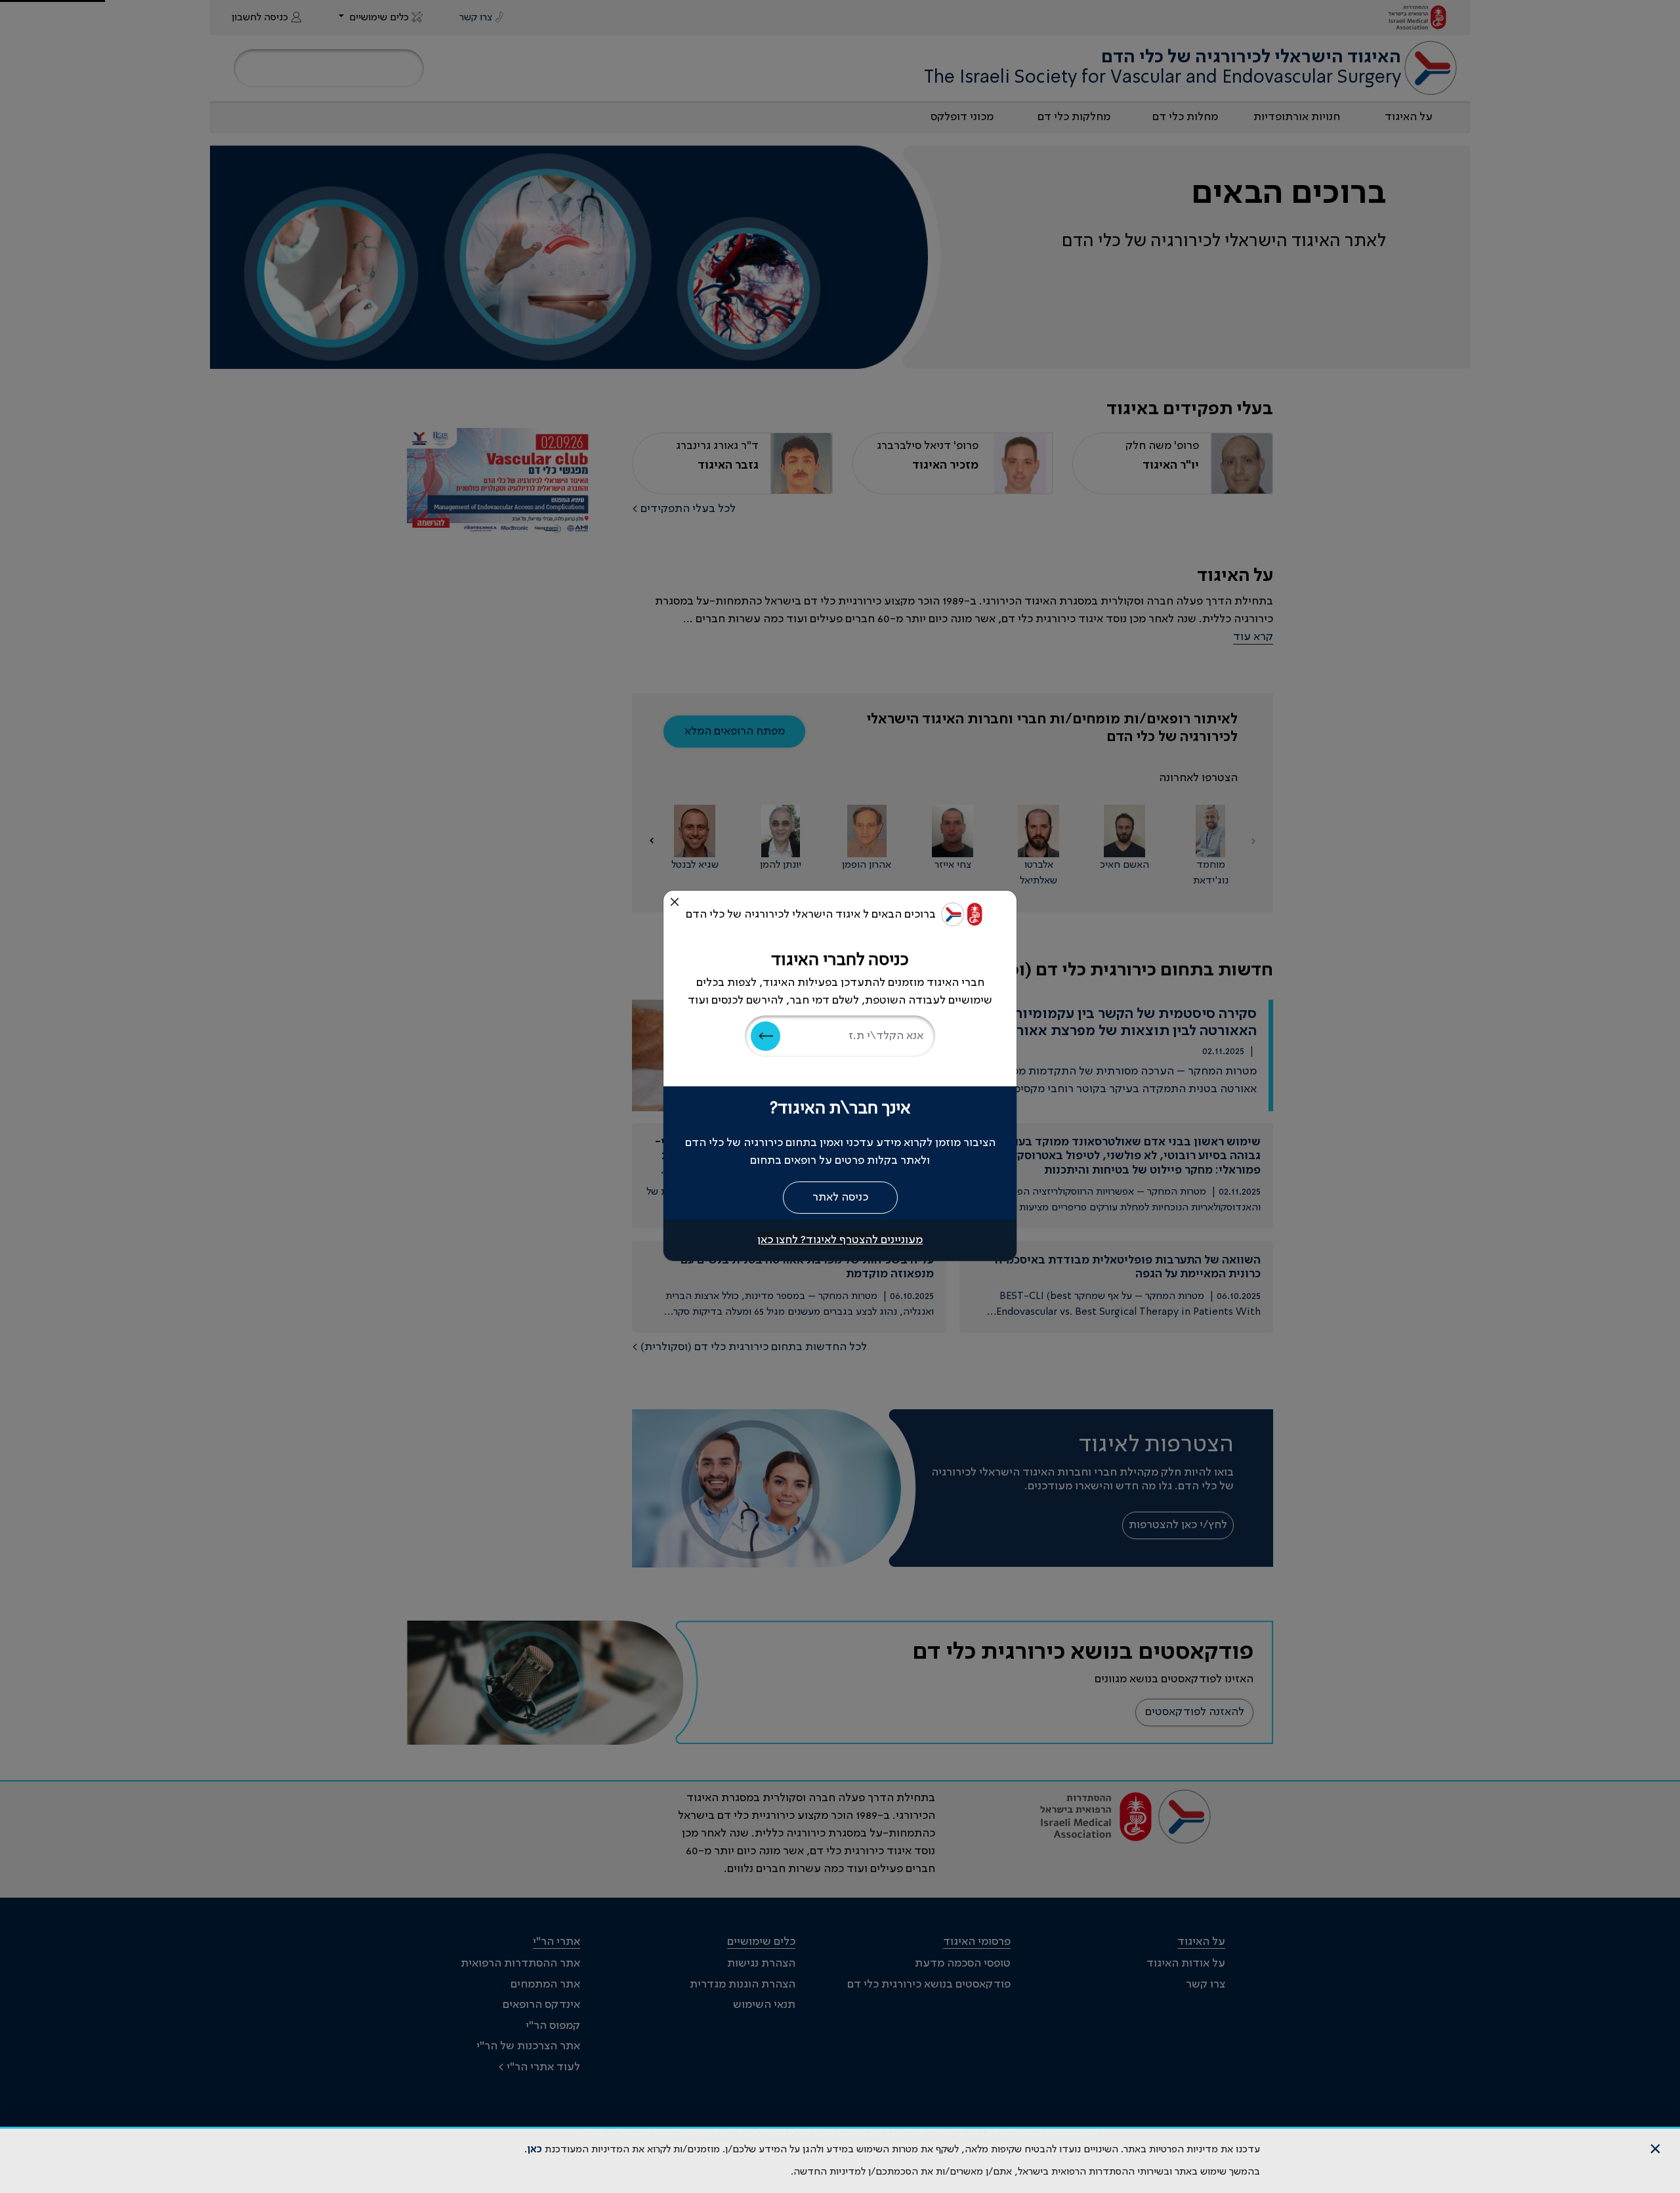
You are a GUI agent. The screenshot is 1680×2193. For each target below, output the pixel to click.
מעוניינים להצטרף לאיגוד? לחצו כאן (840, 1240)
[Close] (675, 902)
